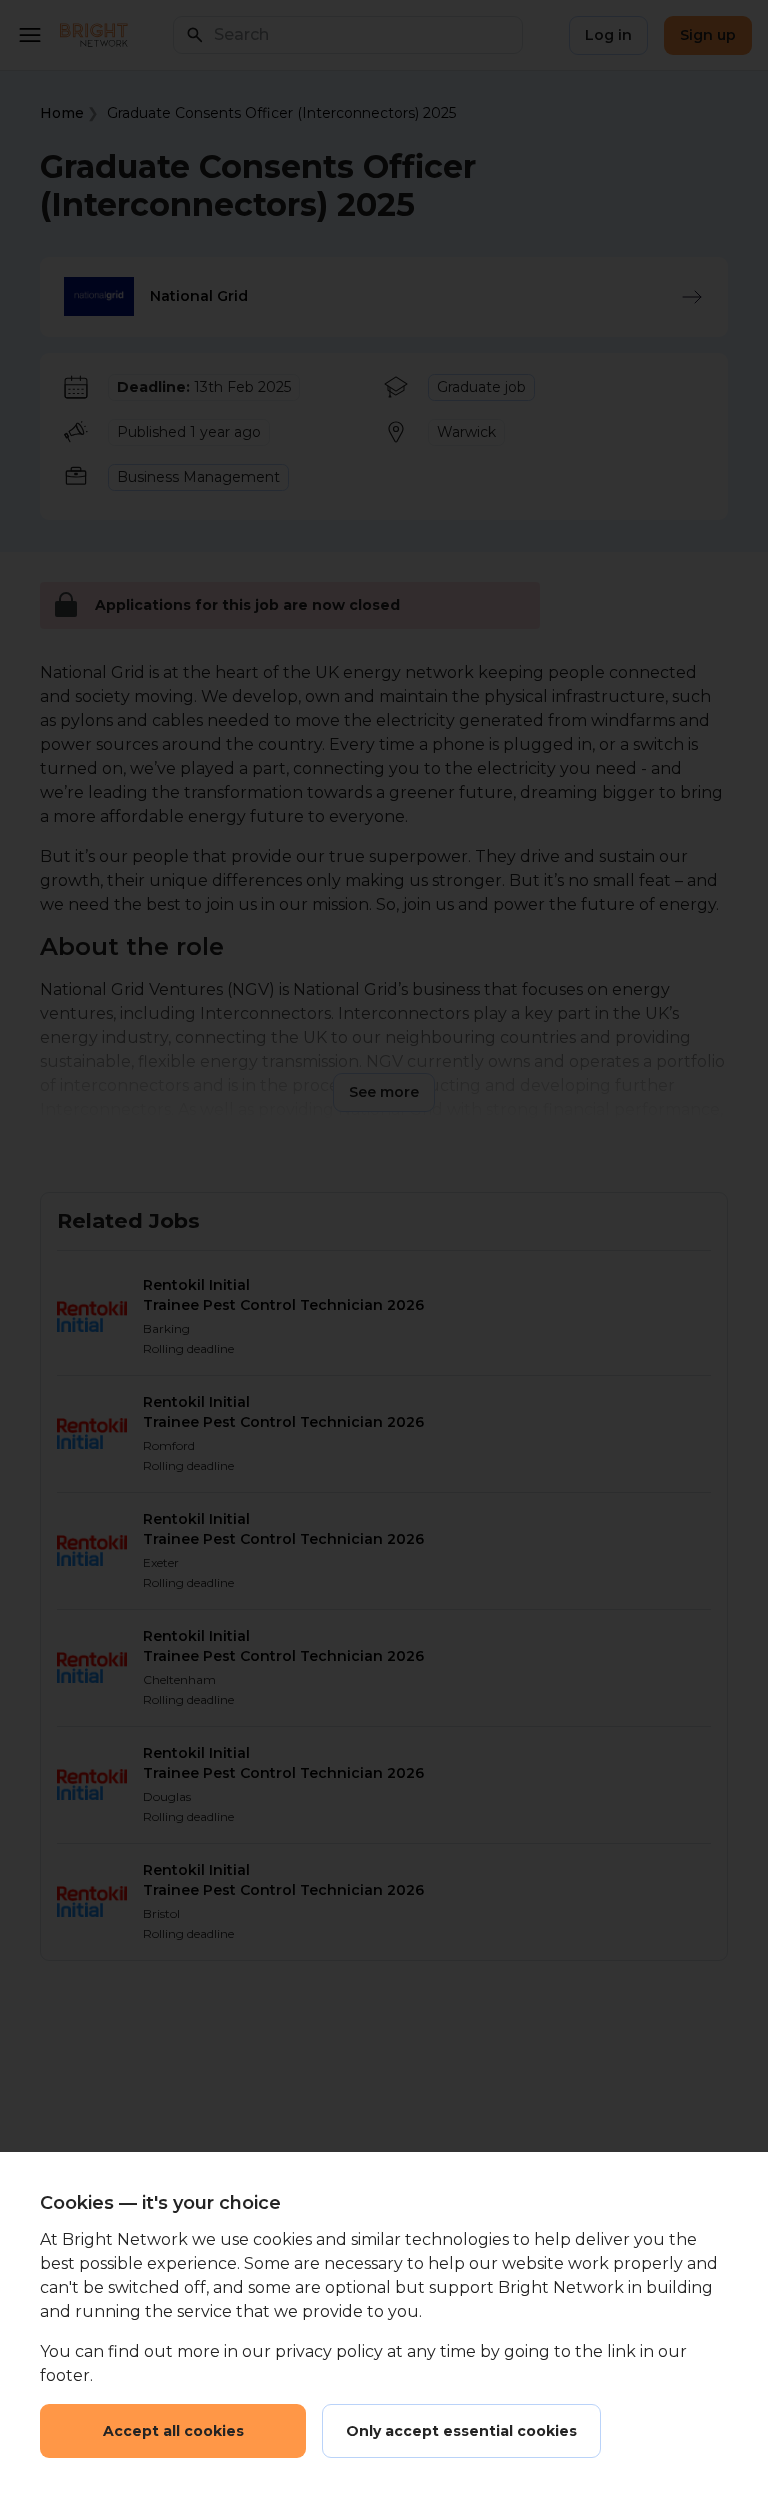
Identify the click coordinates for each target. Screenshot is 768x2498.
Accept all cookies (173, 2431)
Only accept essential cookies (461, 2431)
